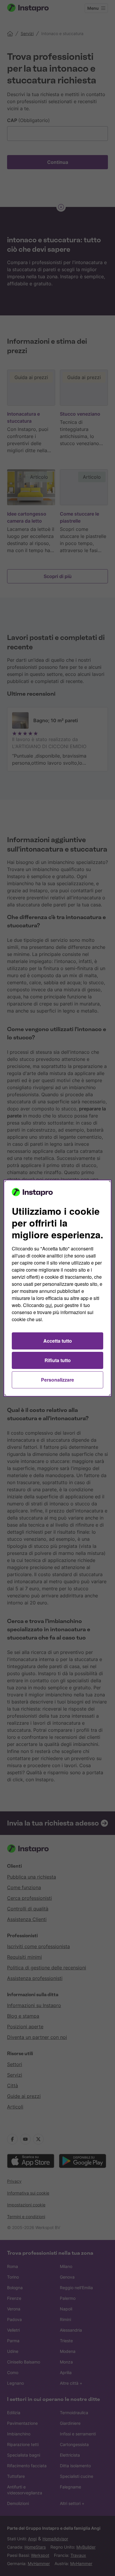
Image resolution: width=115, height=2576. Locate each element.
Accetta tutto (58, 1341)
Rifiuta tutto (58, 1360)
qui (49, 1305)
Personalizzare (57, 1380)
